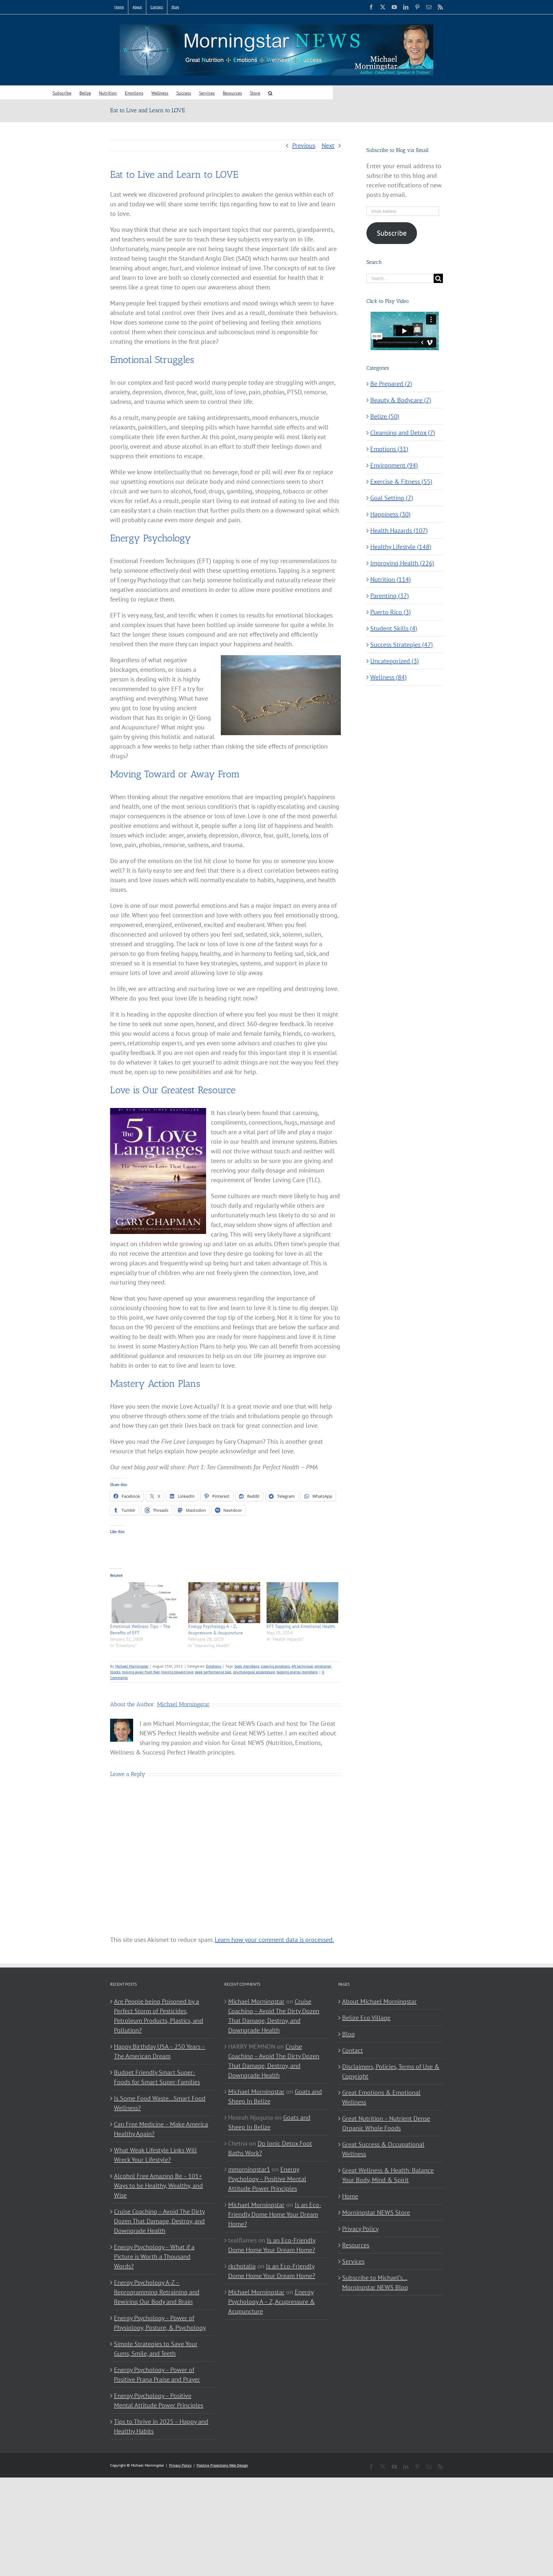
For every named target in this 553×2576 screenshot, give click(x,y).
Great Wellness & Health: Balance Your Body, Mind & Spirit (388, 2175)
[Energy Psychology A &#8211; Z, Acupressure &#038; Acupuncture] (224, 1603)
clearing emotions (275, 1666)
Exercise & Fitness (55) (401, 482)
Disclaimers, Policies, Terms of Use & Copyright (391, 2071)
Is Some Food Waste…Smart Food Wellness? (160, 2103)
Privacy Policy (360, 2229)
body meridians (247, 1666)
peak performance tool (213, 1672)
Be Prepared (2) (391, 384)
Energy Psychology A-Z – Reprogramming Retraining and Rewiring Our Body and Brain (157, 2292)
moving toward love (177, 1672)
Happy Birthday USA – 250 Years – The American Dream (160, 2051)
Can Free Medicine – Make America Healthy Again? (161, 2129)
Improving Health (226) (402, 563)
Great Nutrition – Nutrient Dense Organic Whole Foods (386, 2123)
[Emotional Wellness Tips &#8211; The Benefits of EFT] (146, 1603)
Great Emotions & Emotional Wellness (381, 2097)
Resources (356, 2245)
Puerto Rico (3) (391, 612)
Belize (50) (385, 416)
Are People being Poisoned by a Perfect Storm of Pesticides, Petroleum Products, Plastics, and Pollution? (159, 2016)
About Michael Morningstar (379, 2001)
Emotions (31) (389, 449)
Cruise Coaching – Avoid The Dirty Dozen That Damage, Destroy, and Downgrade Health (159, 2221)
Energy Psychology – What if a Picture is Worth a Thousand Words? (154, 2257)
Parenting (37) (390, 596)
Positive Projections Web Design (222, 2465)
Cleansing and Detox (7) (403, 433)
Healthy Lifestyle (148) (401, 547)
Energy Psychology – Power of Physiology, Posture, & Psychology (160, 2323)
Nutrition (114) (391, 579)
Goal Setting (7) (392, 498)
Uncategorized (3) (395, 661)
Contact (353, 2050)
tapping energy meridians (297, 1672)
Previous (304, 145)
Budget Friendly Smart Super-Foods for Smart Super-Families (157, 2077)
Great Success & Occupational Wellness (383, 2149)
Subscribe (392, 233)
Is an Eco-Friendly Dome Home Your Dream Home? (275, 2214)
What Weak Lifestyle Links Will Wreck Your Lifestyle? (155, 2155)
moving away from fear (141, 1672)
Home (350, 2196)
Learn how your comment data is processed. (274, 1940)
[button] (270, 93)
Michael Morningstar (132, 1666)
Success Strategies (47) (402, 645)
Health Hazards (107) (399, 530)
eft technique (302, 1666)
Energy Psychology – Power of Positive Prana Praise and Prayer (157, 2375)
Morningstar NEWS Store (376, 2212)
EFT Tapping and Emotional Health (301, 1626)
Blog (349, 2034)
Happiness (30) (390, 514)
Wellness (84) (389, 677)
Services (353, 2261)
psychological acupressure (254, 1672)
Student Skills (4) (394, 628)
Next (328, 145)
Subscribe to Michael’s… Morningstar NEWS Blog (375, 2282)
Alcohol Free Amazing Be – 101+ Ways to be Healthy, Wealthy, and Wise (158, 2186)
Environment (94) (394, 465)
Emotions (214, 1666)
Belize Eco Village (366, 2018)
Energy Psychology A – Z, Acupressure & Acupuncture (272, 2302)
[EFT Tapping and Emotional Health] (302, 1603)
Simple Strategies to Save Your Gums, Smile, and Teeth (156, 2349)
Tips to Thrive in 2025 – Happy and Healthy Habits (161, 2426)
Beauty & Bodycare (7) (401, 400)
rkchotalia (242, 2266)
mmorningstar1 (249, 2169)
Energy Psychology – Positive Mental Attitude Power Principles (159, 2400)
